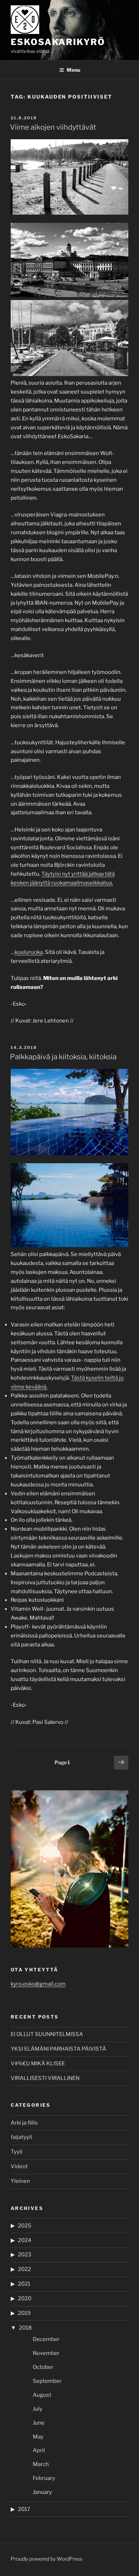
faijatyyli (21, 2137)
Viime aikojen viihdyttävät (53, 127)
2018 (25, 2328)
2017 (24, 2509)
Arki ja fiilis (24, 2123)
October (43, 2367)
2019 (24, 2313)
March (41, 2464)
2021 (24, 2284)
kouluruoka (29, 952)
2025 (25, 2226)
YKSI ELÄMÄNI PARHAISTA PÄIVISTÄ (58, 2049)
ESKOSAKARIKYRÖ (58, 42)
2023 (25, 2255)
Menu (73, 70)
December (46, 2339)
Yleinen (20, 2181)
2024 (25, 2240)
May (38, 2437)
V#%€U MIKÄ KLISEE (38, 2064)
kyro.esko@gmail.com (38, 1984)
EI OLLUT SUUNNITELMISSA (47, 2034)
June (39, 2423)
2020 (25, 2299)
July (38, 2409)
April (39, 2450)
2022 (24, 2269)
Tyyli (17, 2152)
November (46, 2353)
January (42, 2492)
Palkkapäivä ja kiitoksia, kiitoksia (63, 1057)
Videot (19, 2166)
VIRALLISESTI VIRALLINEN (45, 2078)
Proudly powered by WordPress (47, 2559)
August (42, 2395)
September (47, 2381)
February (44, 2478)
